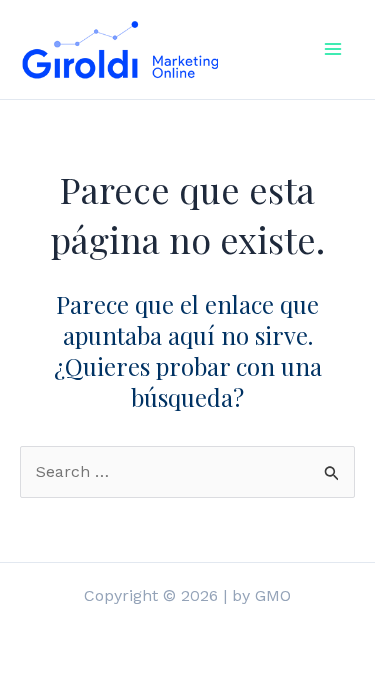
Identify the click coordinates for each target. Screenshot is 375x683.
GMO (273, 595)
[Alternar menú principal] (333, 49)
